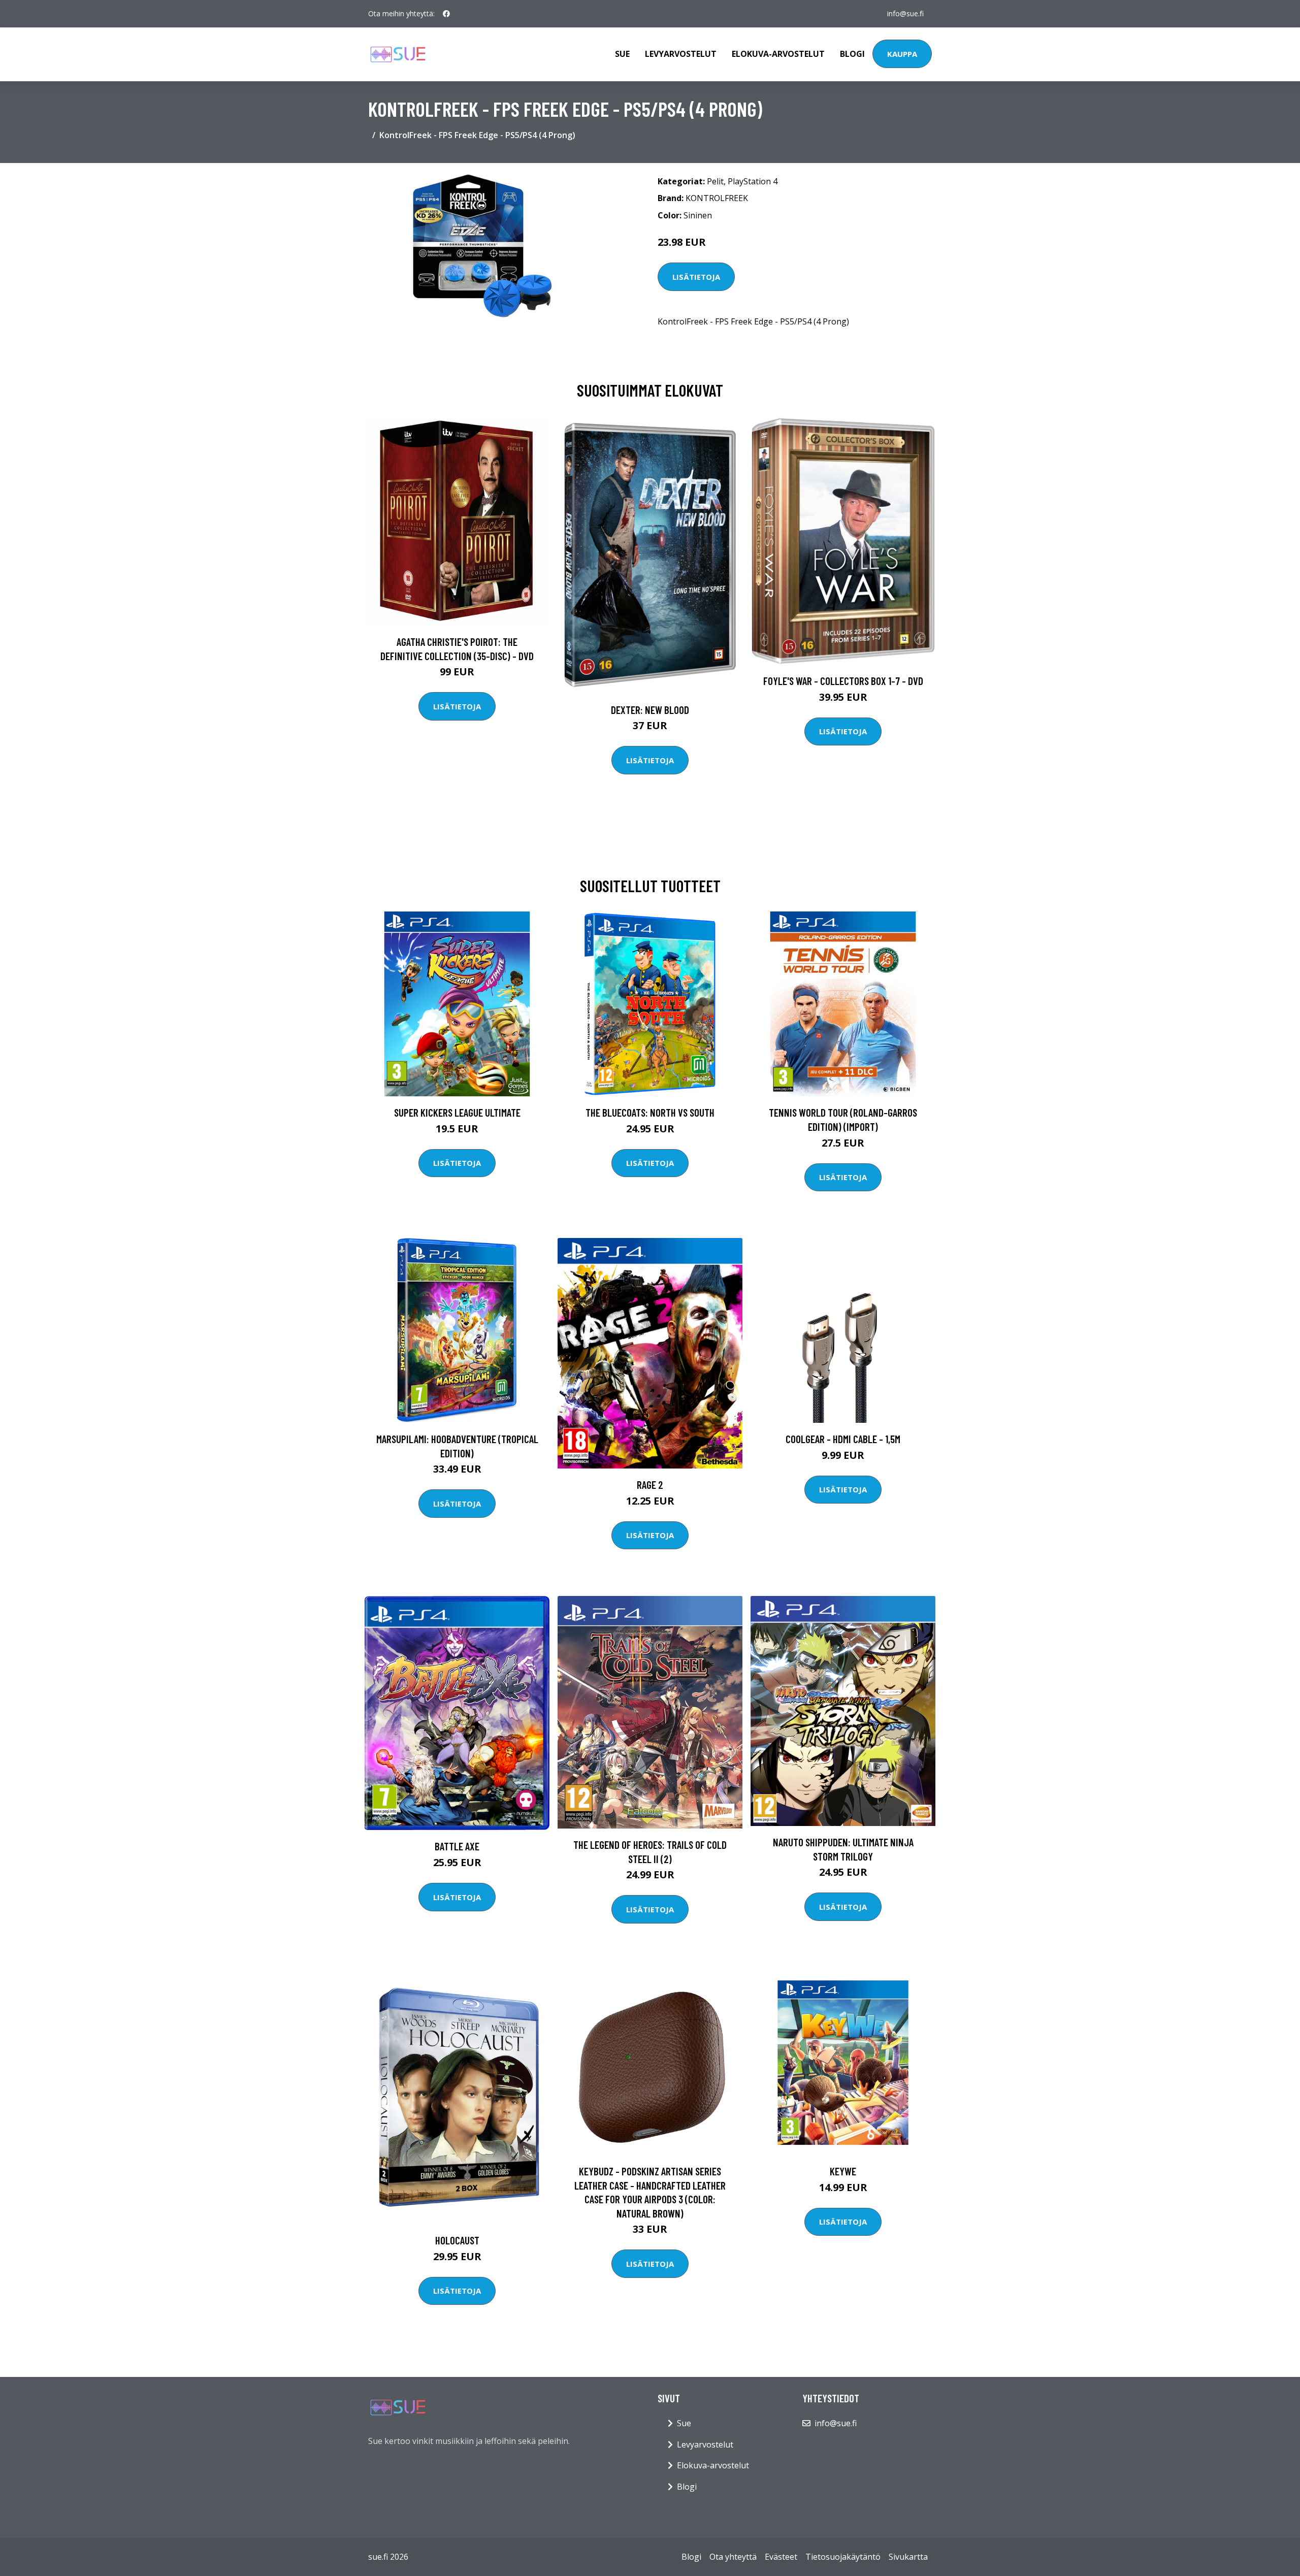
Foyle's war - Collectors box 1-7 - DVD (843, 681)
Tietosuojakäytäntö (843, 2557)
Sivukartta (908, 2557)
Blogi (852, 54)
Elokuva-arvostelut (778, 54)
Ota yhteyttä (733, 2557)
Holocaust (457, 2240)
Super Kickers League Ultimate (457, 1112)
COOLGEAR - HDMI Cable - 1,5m (843, 1439)
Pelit (715, 181)
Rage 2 (650, 1485)
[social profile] (446, 14)
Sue (622, 54)
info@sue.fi (905, 13)
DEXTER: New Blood (650, 710)
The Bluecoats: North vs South (650, 1112)
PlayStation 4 (753, 181)
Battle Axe (457, 1846)
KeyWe (843, 2171)
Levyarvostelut (681, 54)
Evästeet (781, 2557)
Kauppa (902, 54)
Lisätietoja (696, 277)
